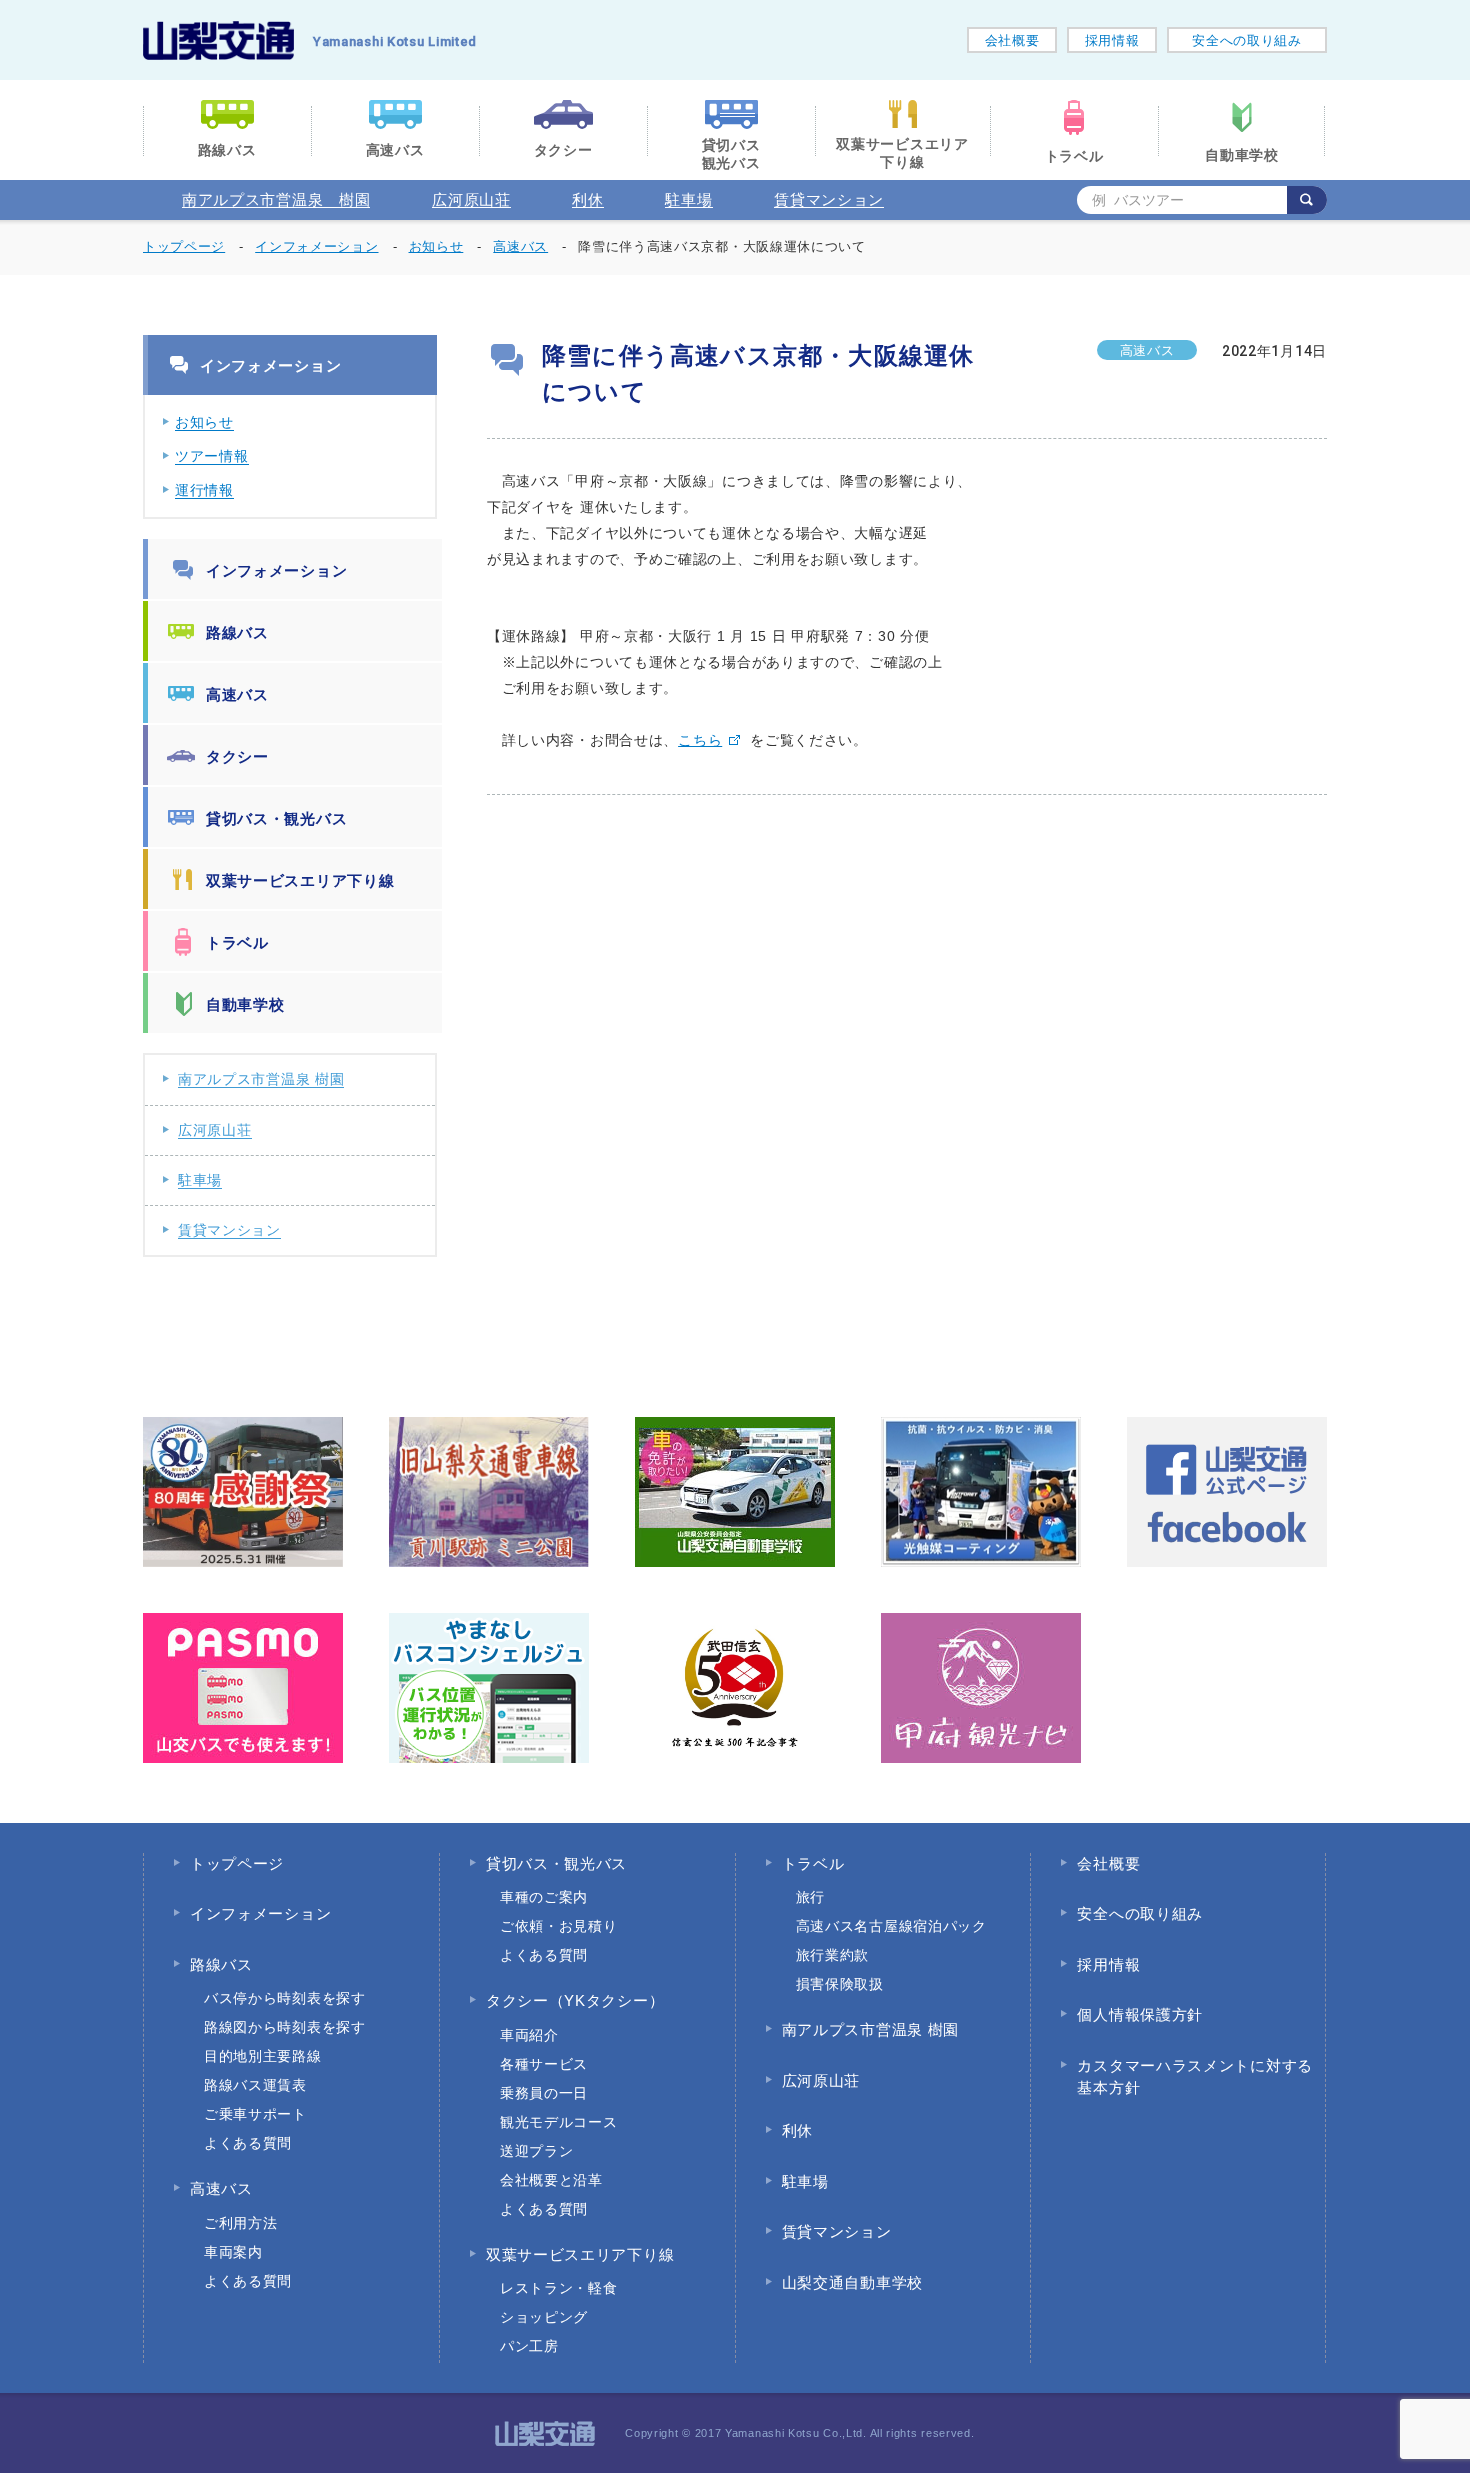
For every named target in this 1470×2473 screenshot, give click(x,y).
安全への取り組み (1247, 40)
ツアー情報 (212, 456)
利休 (587, 199)
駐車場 (688, 199)
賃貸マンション (829, 199)
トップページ (184, 246)
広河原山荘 (471, 199)
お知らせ (204, 422)
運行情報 (204, 490)
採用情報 (1112, 40)
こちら (700, 740)
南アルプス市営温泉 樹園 (276, 199)
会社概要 (1012, 40)
